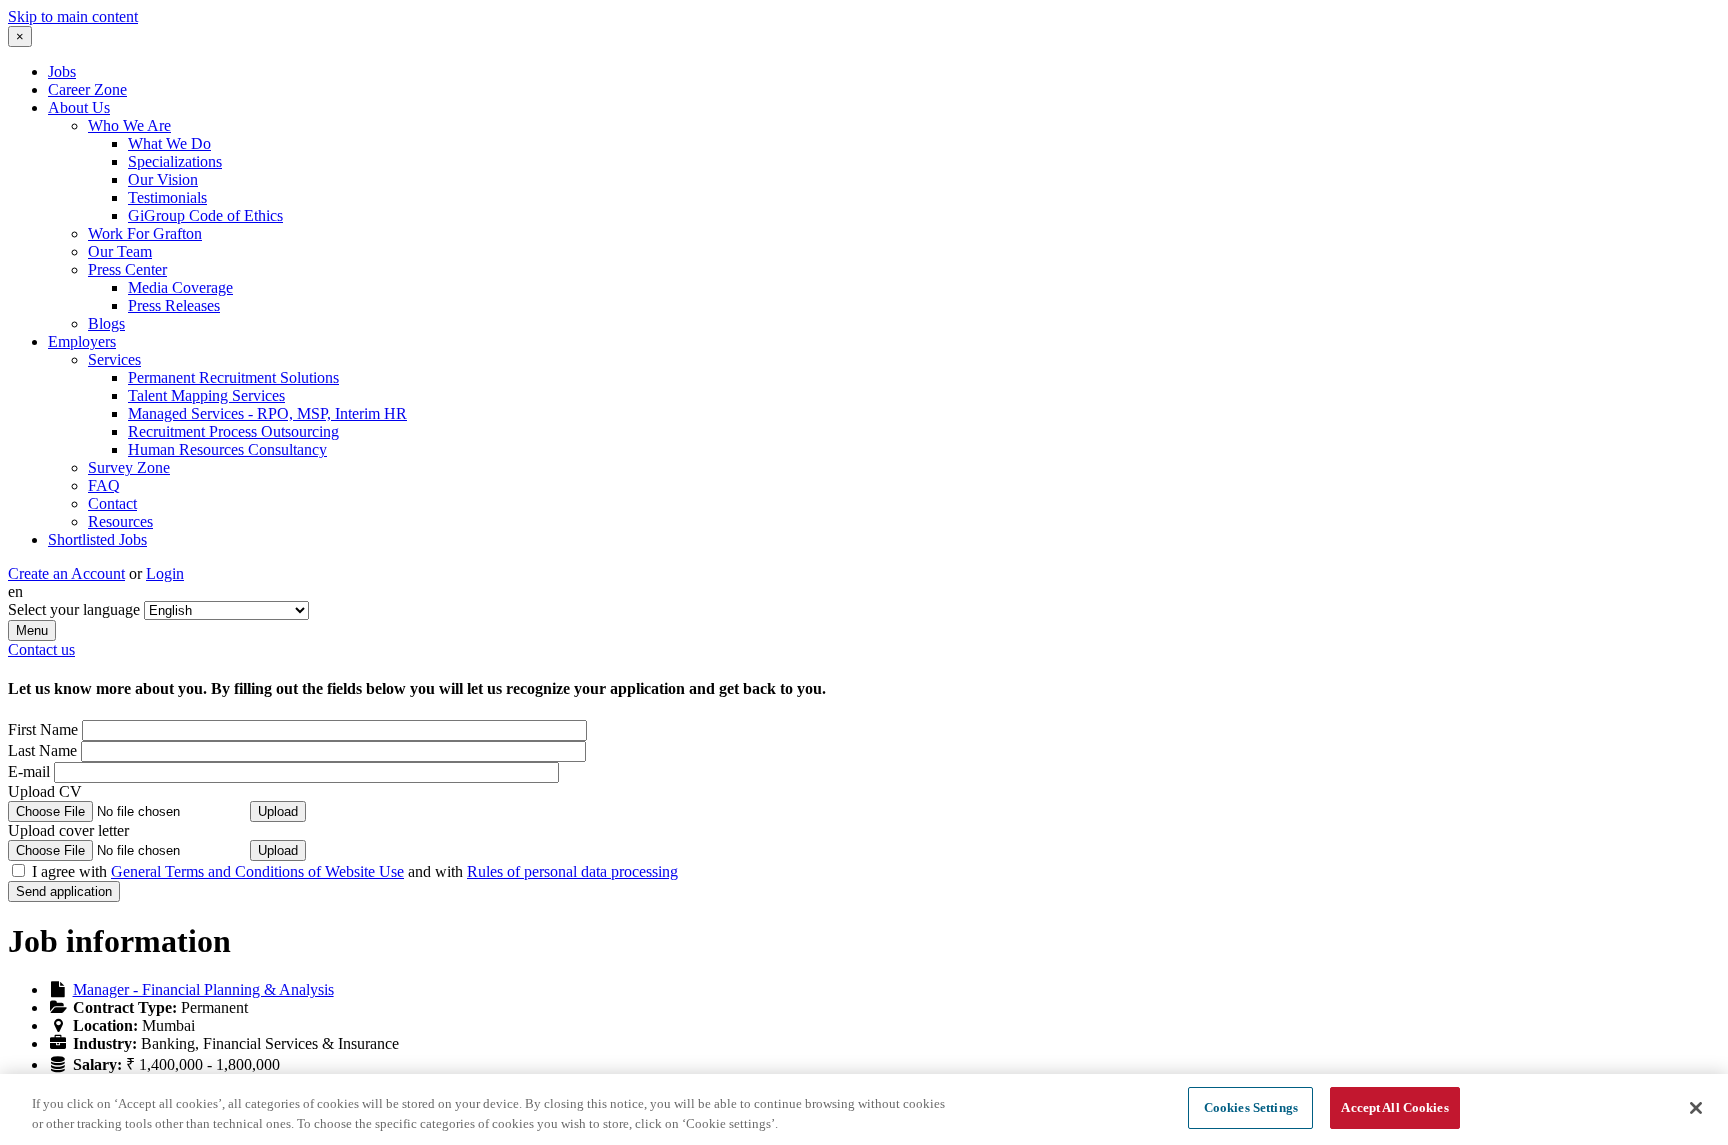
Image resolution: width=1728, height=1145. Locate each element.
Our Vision (163, 179)
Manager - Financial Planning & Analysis (203, 989)
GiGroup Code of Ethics (205, 215)
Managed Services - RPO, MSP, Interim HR (267, 413)
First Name (43, 729)
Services (114, 359)
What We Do (169, 143)
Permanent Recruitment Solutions (233, 377)
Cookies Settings (1251, 1107)
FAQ (104, 485)
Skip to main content (73, 16)
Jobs (62, 71)
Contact (112, 503)
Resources (120, 521)
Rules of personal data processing (572, 871)
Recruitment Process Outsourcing (233, 431)
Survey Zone (129, 467)
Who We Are (129, 125)
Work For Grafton (145, 233)
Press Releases (174, 305)
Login (165, 573)
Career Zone (87, 89)
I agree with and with (355, 871)
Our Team (120, 251)
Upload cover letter (68, 830)
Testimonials (167, 197)
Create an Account (66, 573)
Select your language (74, 609)
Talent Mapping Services (206, 395)
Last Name (42, 750)
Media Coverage (180, 287)
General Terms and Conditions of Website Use (257, 871)
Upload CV (45, 791)
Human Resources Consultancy (227, 449)
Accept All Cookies (1394, 1107)
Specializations (175, 161)
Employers (82, 341)
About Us (79, 107)
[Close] (1696, 1108)
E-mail (29, 771)
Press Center (127, 269)
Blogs (106, 323)
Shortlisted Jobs (97, 539)
